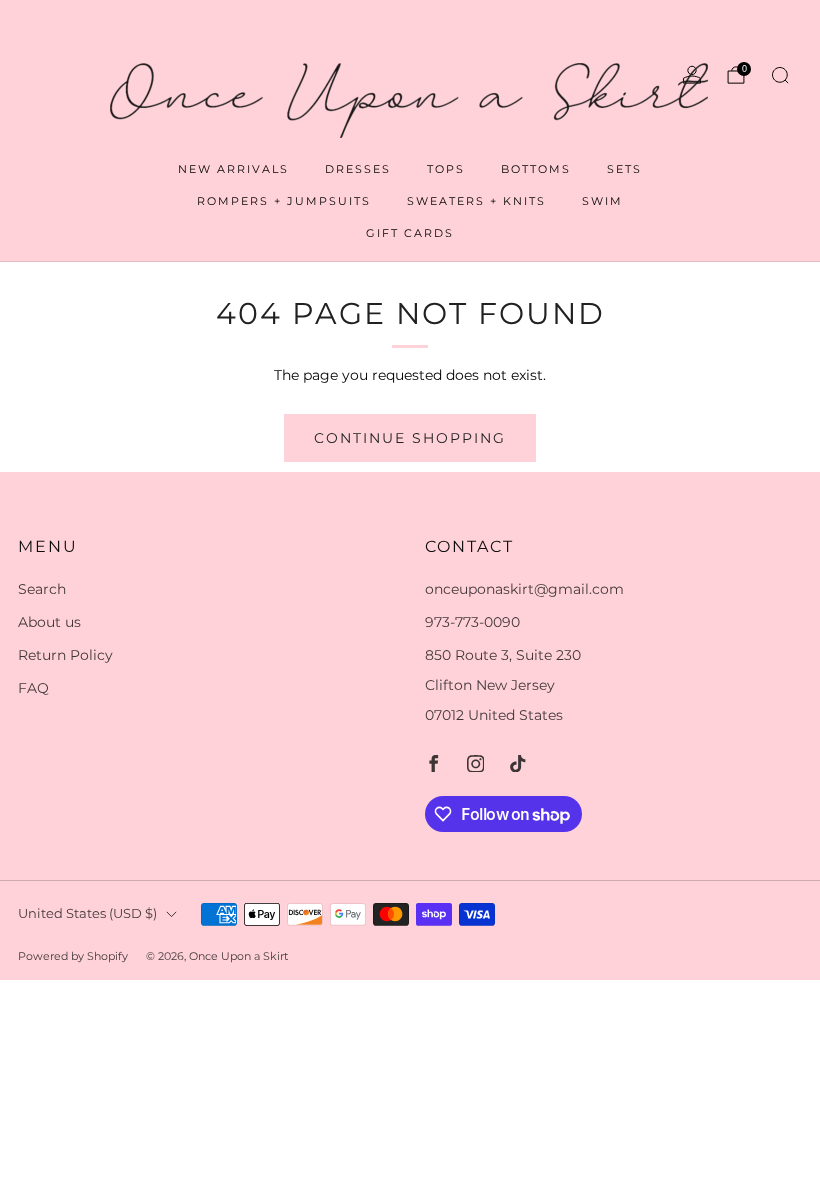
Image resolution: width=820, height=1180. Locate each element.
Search (42, 589)
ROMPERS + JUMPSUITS (284, 201)
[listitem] (410, 24)
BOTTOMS (536, 169)
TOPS (446, 169)
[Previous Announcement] (54, 24)
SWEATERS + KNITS (476, 201)
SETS (624, 169)
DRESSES (358, 169)
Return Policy (65, 655)
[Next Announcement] (766, 24)
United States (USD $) (87, 913)
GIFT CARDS (410, 233)
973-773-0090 (472, 622)
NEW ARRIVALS (233, 169)
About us (49, 622)
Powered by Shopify (73, 956)
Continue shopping (410, 438)
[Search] (780, 75)
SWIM (602, 201)
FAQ (33, 688)
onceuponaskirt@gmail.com (524, 589)
